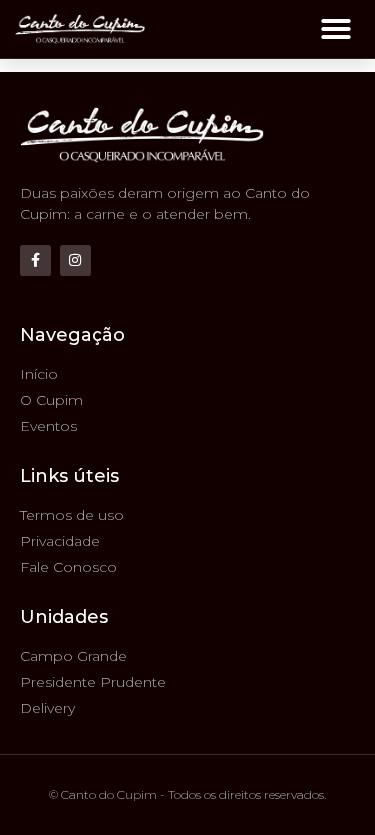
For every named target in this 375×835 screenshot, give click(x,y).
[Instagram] (75, 260)
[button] (336, 29)
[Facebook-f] (35, 260)
